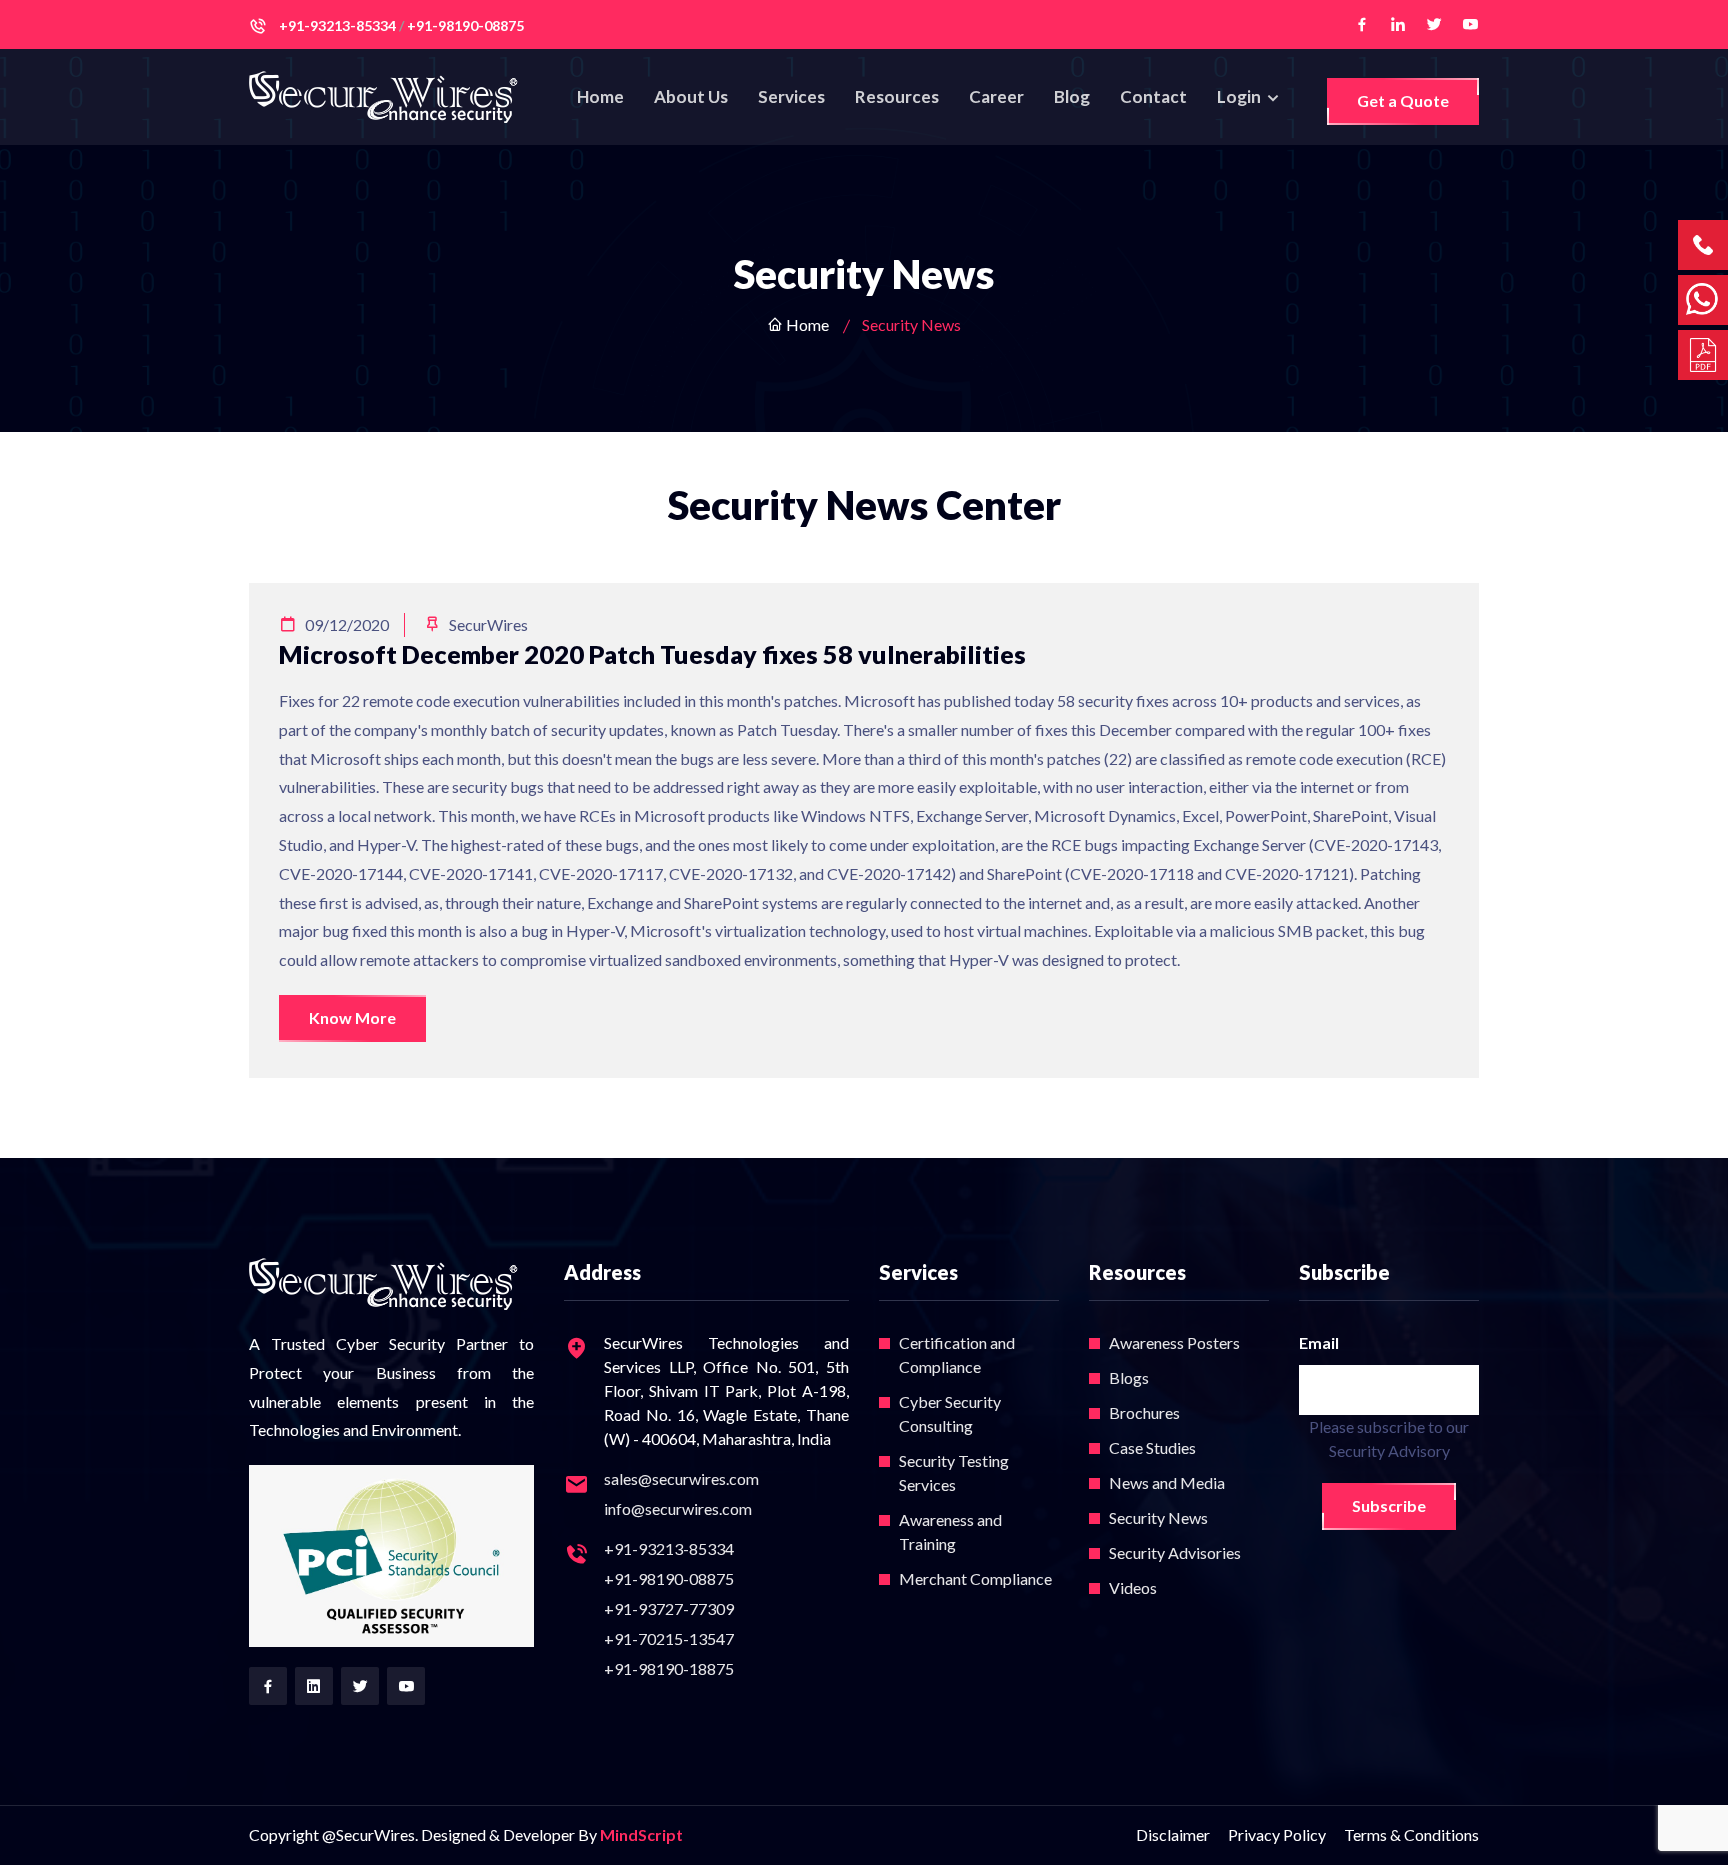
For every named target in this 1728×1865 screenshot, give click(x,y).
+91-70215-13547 (669, 1638)
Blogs (1129, 1377)
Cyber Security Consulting (950, 1413)
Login (1240, 96)
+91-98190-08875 (669, 1578)
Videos (1133, 1587)
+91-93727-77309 (669, 1608)
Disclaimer (1173, 1834)
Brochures (1144, 1412)
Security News (1158, 1517)
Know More (352, 1017)
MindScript (641, 1834)
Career (996, 96)
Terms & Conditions (1411, 1834)
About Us (691, 96)
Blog (1072, 96)
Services (791, 96)
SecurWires (487, 624)
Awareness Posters (1174, 1342)
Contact (1153, 96)
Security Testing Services (954, 1472)
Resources (897, 96)
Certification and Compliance (957, 1354)
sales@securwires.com (681, 1478)
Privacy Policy (1277, 1834)
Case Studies (1152, 1447)
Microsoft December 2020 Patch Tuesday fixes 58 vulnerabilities (652, 654)
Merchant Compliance (975, 1578)
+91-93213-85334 (669, 1548)
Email (1319, 1342)
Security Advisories (1175, 1552)
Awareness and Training (950, 1531)
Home (600, 96)
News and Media (1167, 1482)
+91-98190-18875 (669, 1668)
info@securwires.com (678, 1508)
